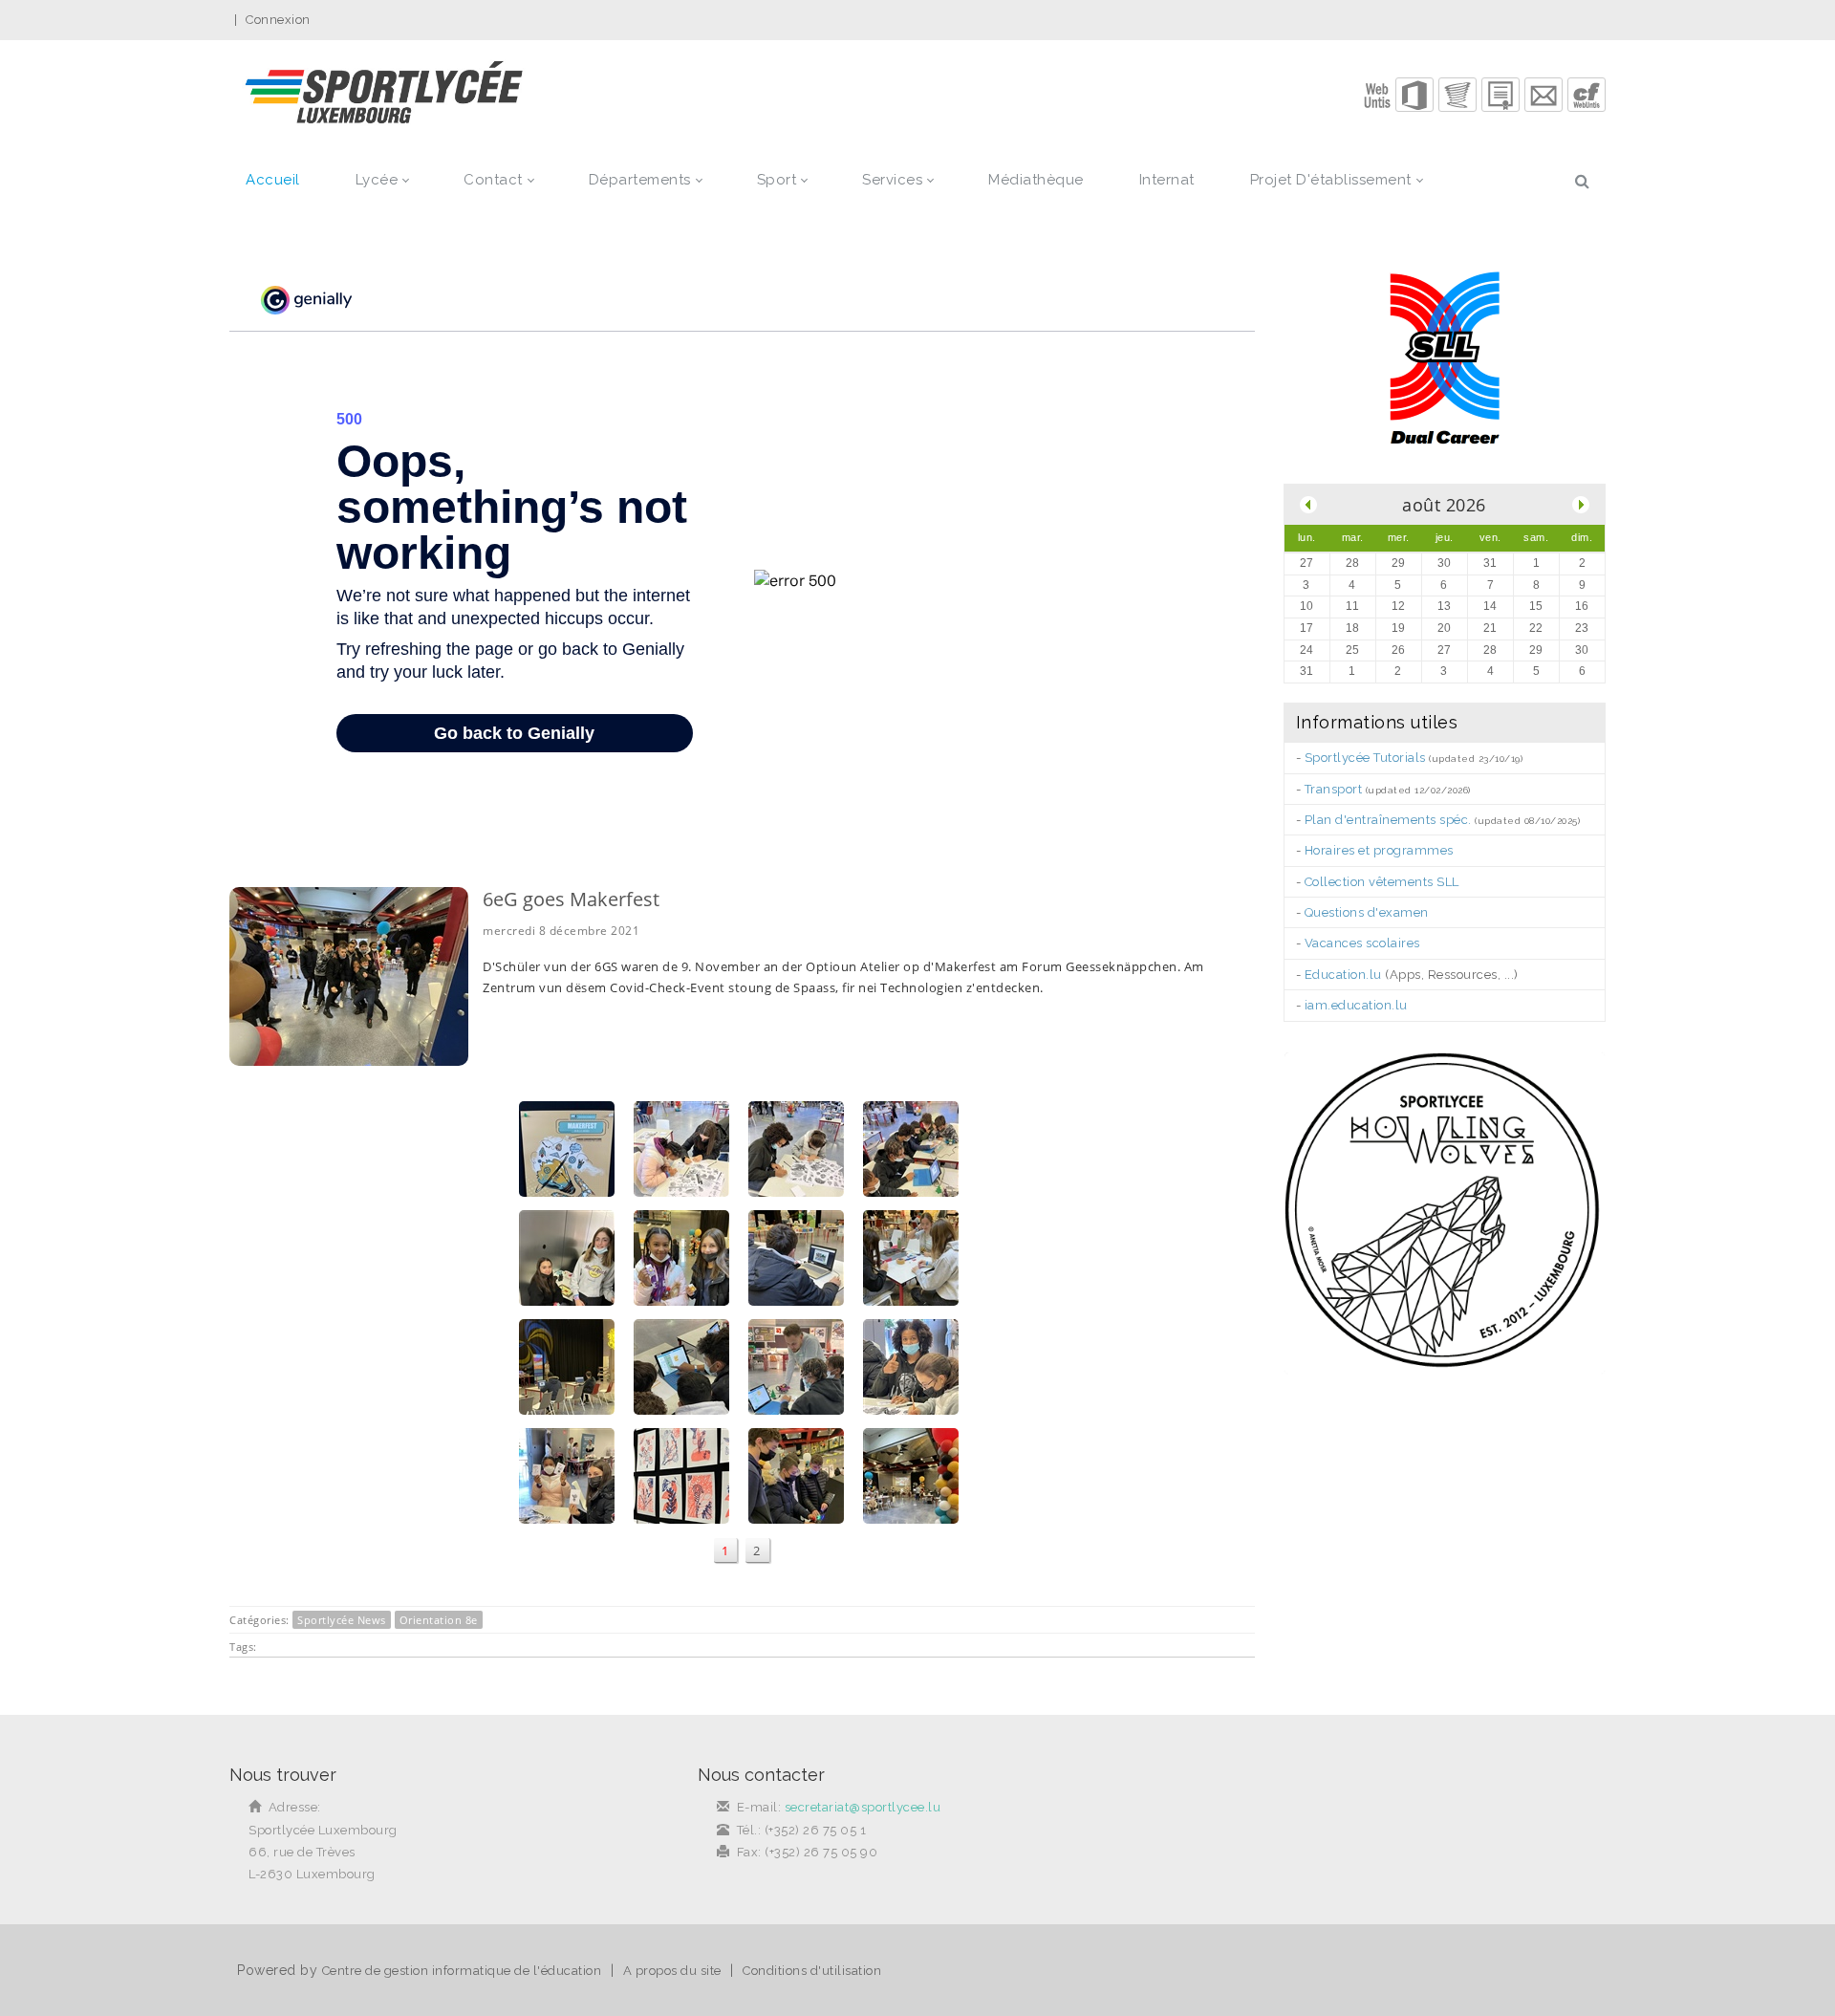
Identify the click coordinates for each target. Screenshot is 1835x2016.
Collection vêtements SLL (1382, 882)
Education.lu (1343, 975)
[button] (1414, 95)
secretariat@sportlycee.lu (863, 1807)
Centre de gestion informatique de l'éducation (462, 1971)
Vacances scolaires (1362, 943)
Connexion (278, 20)
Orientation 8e (439, 1620)
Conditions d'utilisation (812, 1971)
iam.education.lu (1356, 1005)
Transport (1334, 789)
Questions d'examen (1367, 912)
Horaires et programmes (1379, 850)
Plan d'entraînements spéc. (1388, 820)
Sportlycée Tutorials (1365, 758)
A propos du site (672, 1971)
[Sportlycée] (384, 94)
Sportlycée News (342, 1620)
